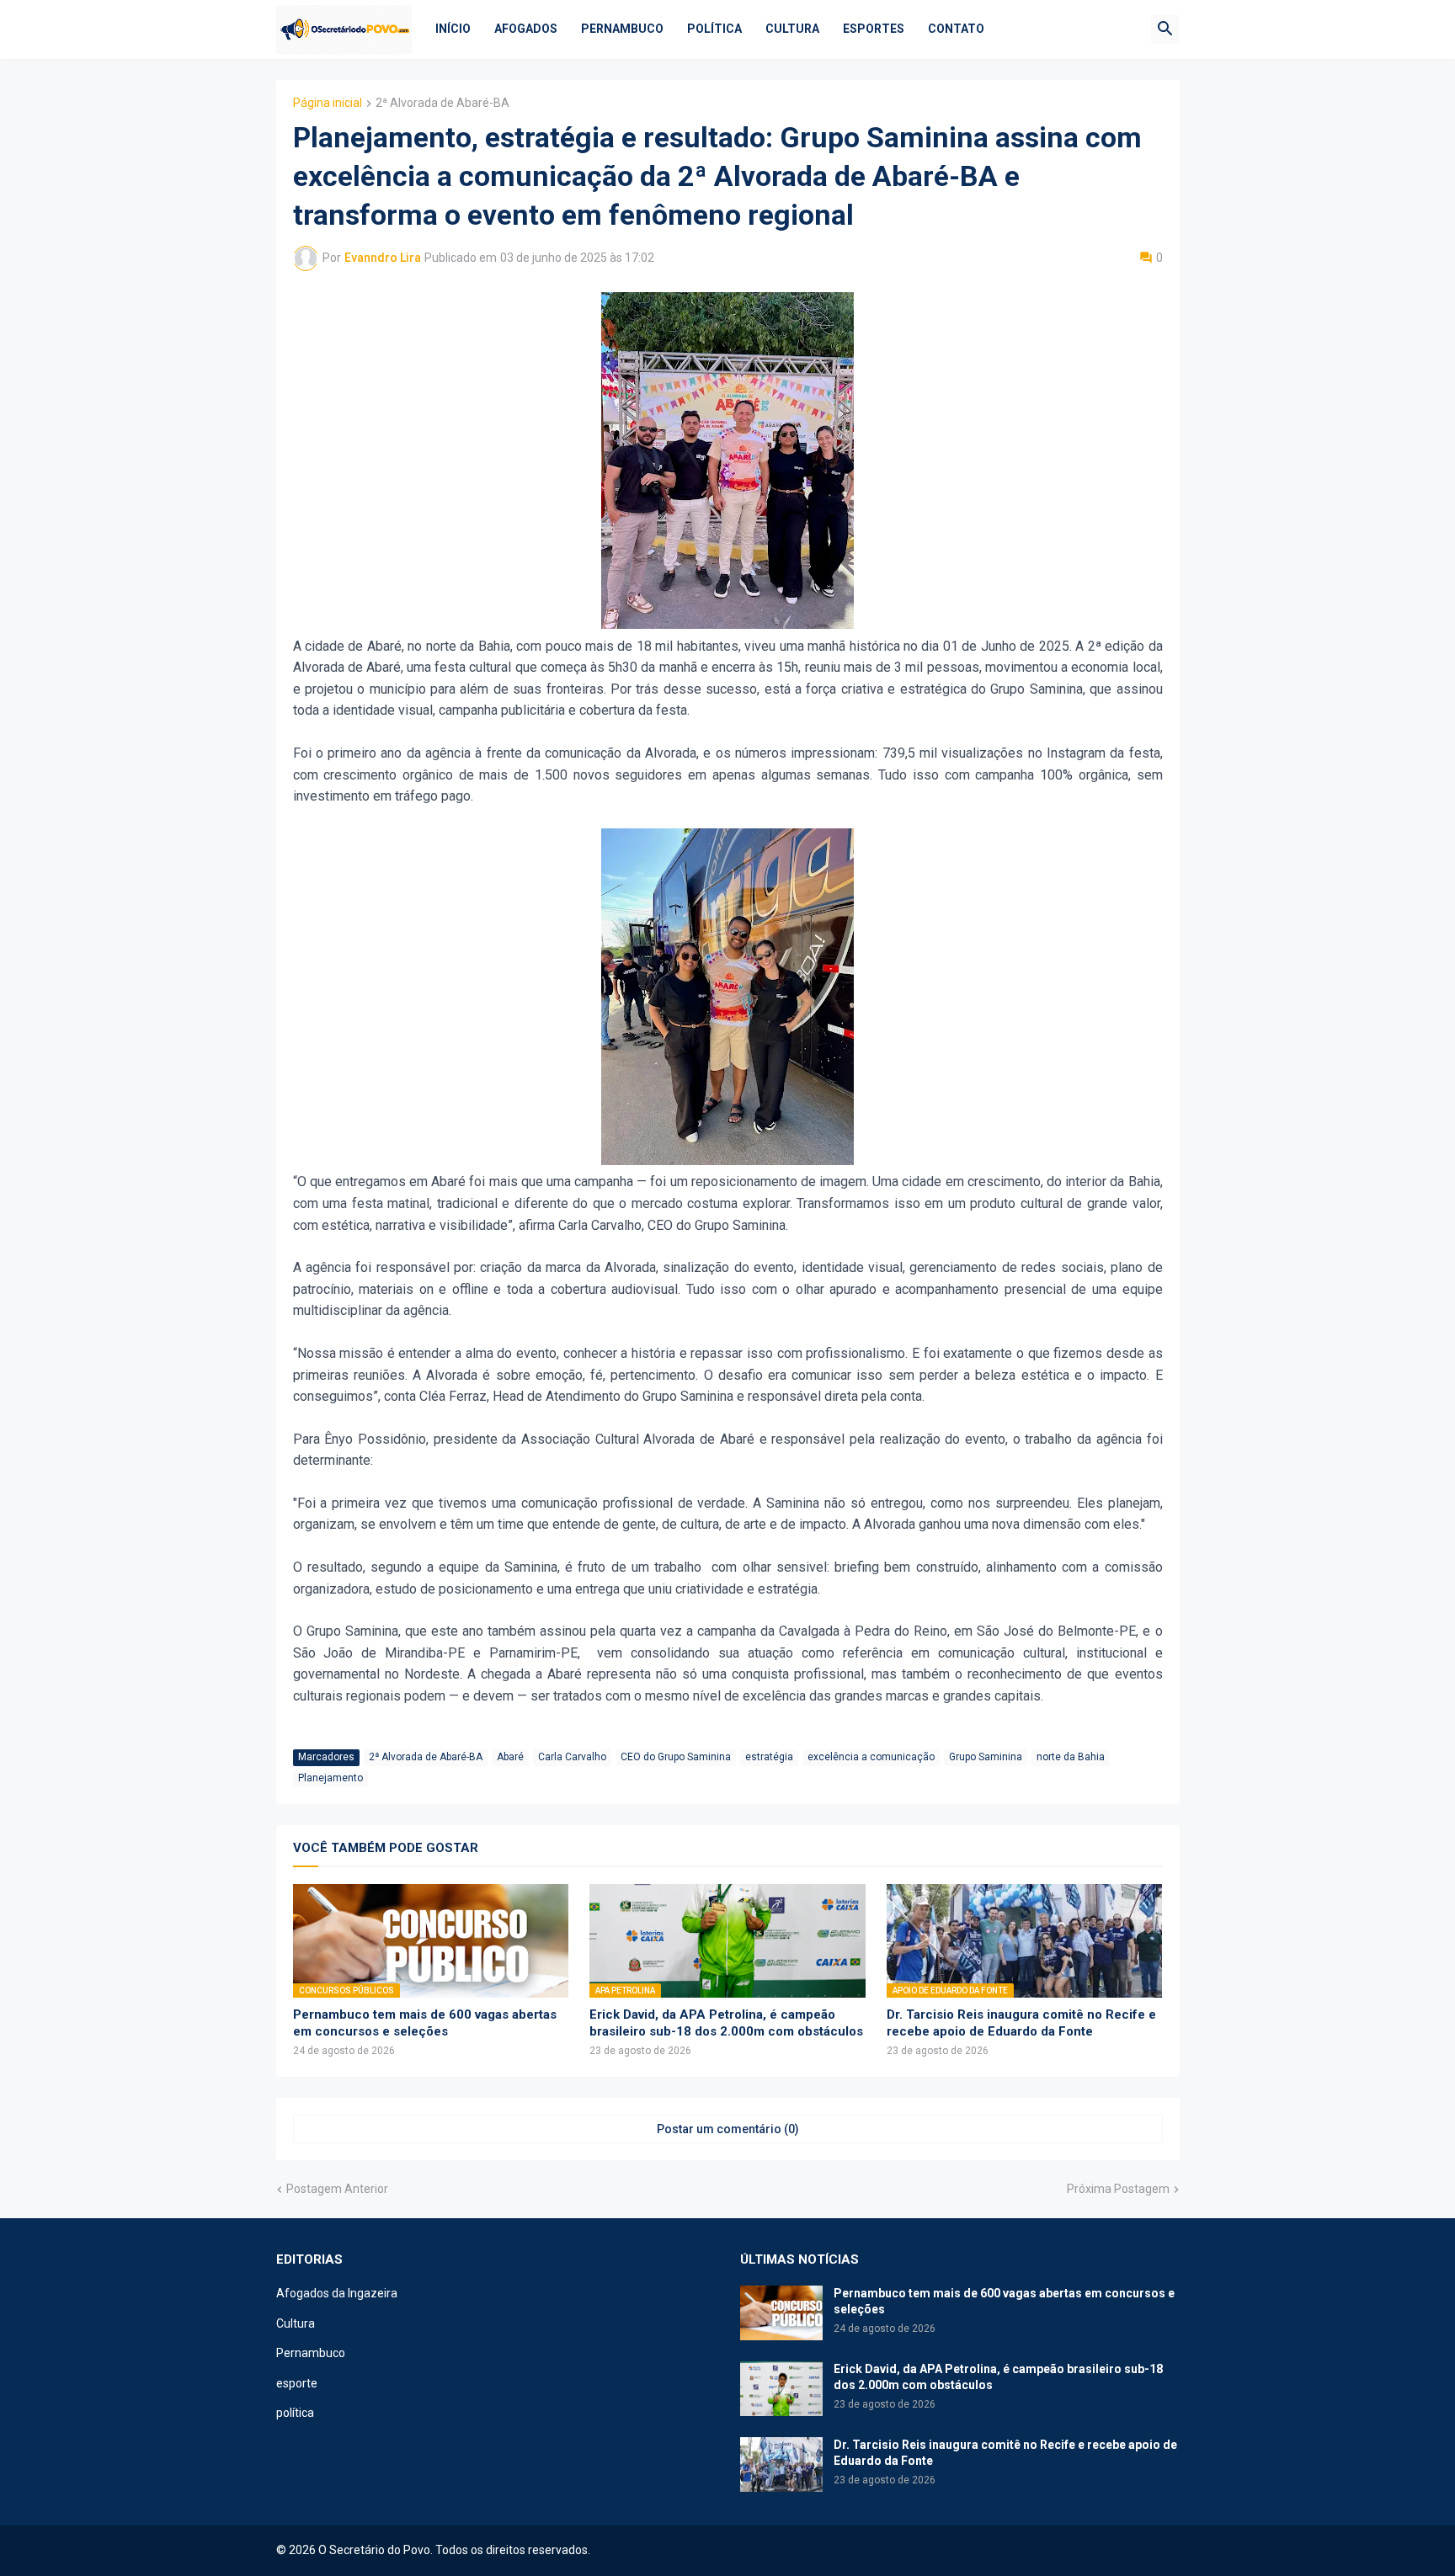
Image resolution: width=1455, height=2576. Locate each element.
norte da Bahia (1071, 1757)
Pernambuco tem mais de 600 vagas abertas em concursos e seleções (425, 2023)
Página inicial (328, 103)
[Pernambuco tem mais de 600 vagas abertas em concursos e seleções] (781, 2313)
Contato (956, 29)
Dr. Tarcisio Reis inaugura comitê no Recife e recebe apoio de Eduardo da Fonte (1021, 2023)
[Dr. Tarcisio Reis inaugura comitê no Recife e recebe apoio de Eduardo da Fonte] (781, 2464)
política (295, 2413)
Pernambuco (622, 29)
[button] (1165, 29)
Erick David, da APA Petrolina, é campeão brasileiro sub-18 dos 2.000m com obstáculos (726, 2023)
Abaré (510, 1757)
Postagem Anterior (337, 2189)
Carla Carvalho (572, 1757)
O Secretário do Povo (374, 2550)
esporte (297, 2383)
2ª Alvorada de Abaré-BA (442, 103)
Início (453, 29)
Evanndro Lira (383, 258)
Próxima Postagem (1118, 2189)
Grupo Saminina (986, 1757)
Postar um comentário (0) (728, 2129)
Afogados (526, 29)
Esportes (874, 29)
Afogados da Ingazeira (337, 2293)
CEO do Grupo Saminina (676, 1757)
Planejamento (330, 1778)
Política (714, 29)
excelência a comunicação (871, 1757)
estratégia (769, 1757)
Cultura (792, 29)
